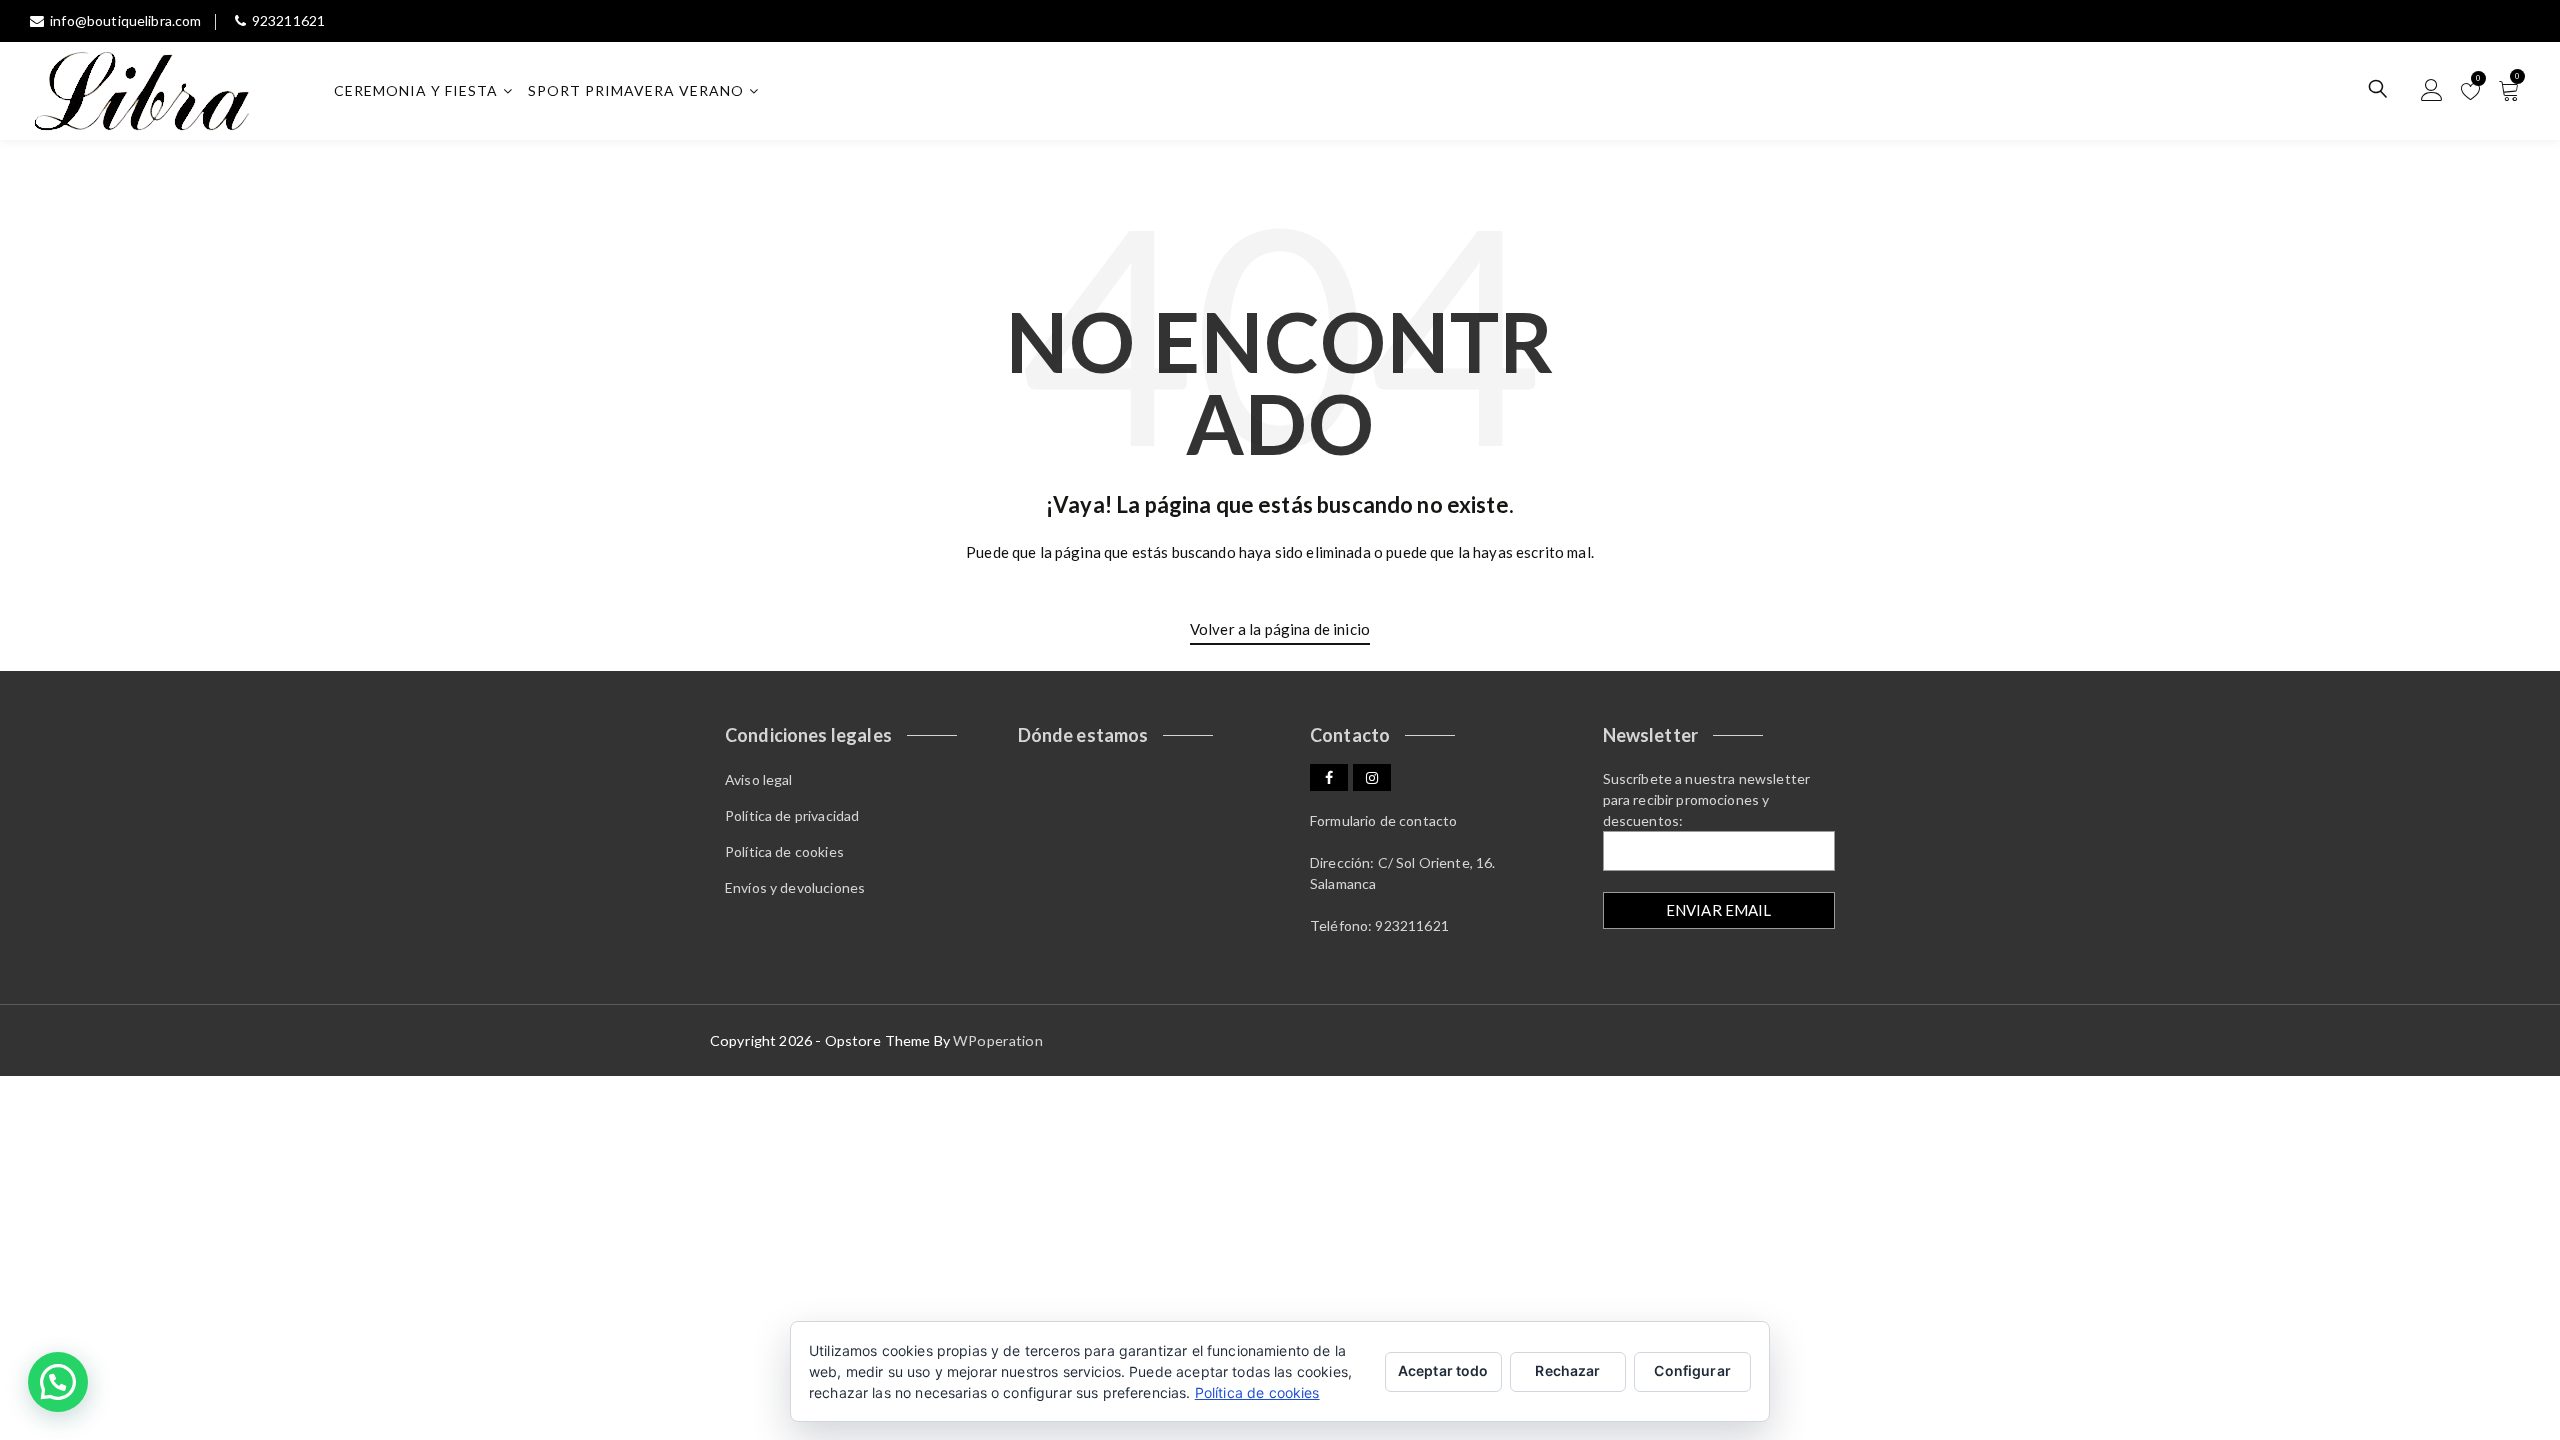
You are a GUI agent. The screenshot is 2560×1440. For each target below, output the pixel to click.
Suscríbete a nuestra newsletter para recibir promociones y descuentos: (1707, 799)
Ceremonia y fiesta (416, 90)
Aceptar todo (1443, 1370)
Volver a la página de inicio (1280, 629)
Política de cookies (784, 851)
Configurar (1692, 1370)
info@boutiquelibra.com (125, 20)
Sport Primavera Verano (636, 90)
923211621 (288, 20)
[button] (58, 1382)
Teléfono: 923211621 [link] (1379, 925)
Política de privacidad (792, 815)
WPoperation (998, 1040)
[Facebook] (1329, 777)
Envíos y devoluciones (795, 887)
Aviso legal (759, 779)
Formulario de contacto (1383, 820)
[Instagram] (1372, 777)
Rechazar (1567, 1370)
